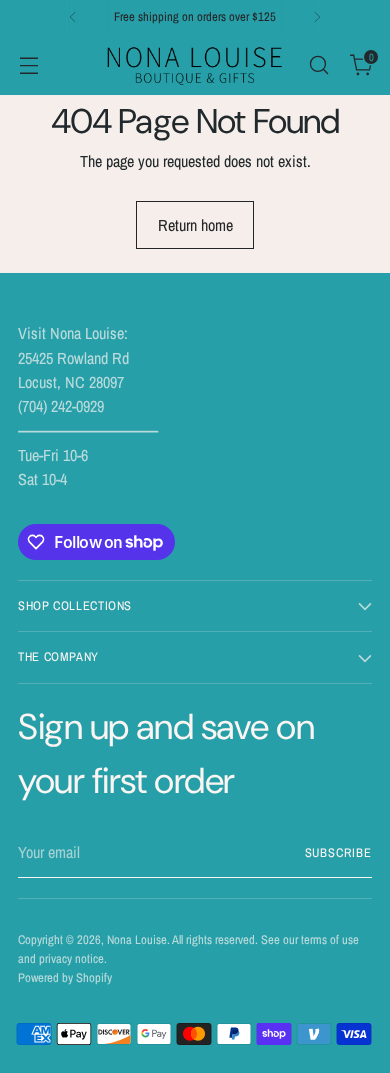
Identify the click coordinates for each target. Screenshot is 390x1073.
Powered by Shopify (65, 977)
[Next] (317, 17)
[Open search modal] (318, 64)
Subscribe (338, 852)
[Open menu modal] (28, 64)
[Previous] (73, 17)
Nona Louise (137, 939)
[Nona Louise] (195, 64)
